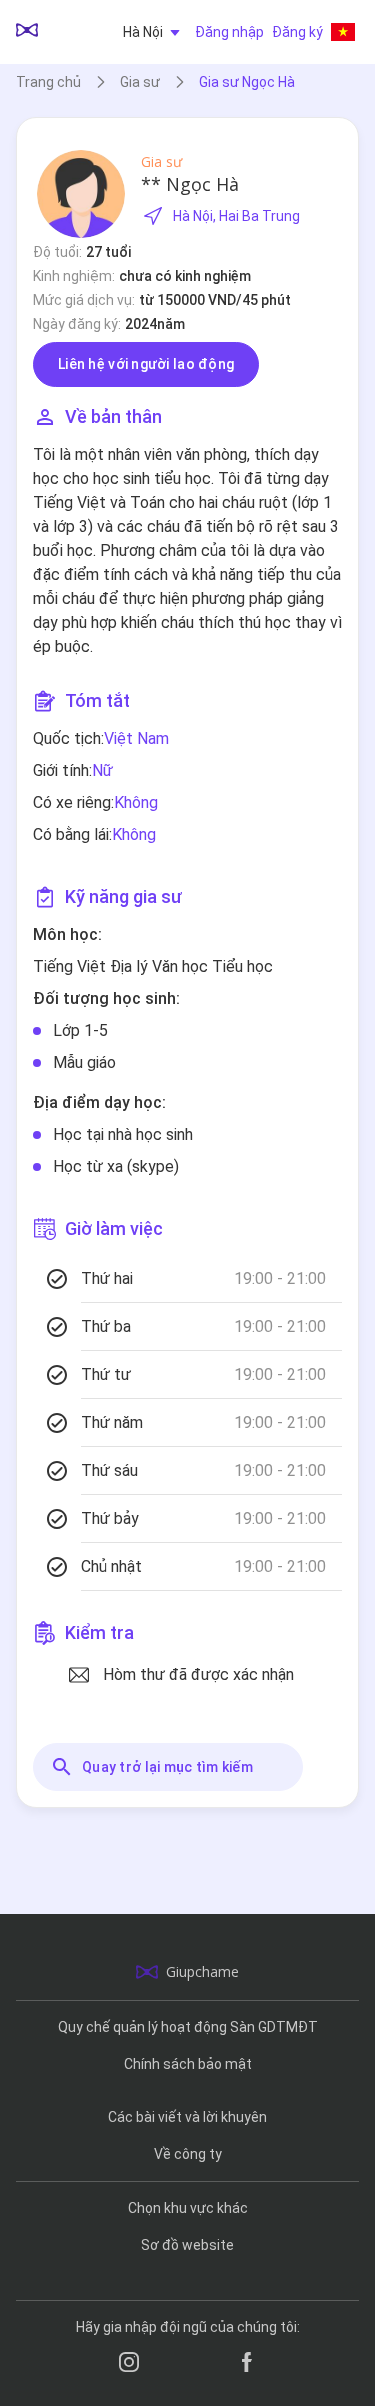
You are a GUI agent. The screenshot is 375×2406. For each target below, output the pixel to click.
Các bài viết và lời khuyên (187, 2117)
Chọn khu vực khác (188, 2208)
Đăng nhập (229, 32)
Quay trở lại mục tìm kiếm (167, 1767)
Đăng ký (297, 32)
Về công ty (188, 2154)
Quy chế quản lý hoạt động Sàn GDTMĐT (188, 2027)
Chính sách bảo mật (188, 2064)
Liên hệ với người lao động (146, 364)
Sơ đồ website (187, 2245)
